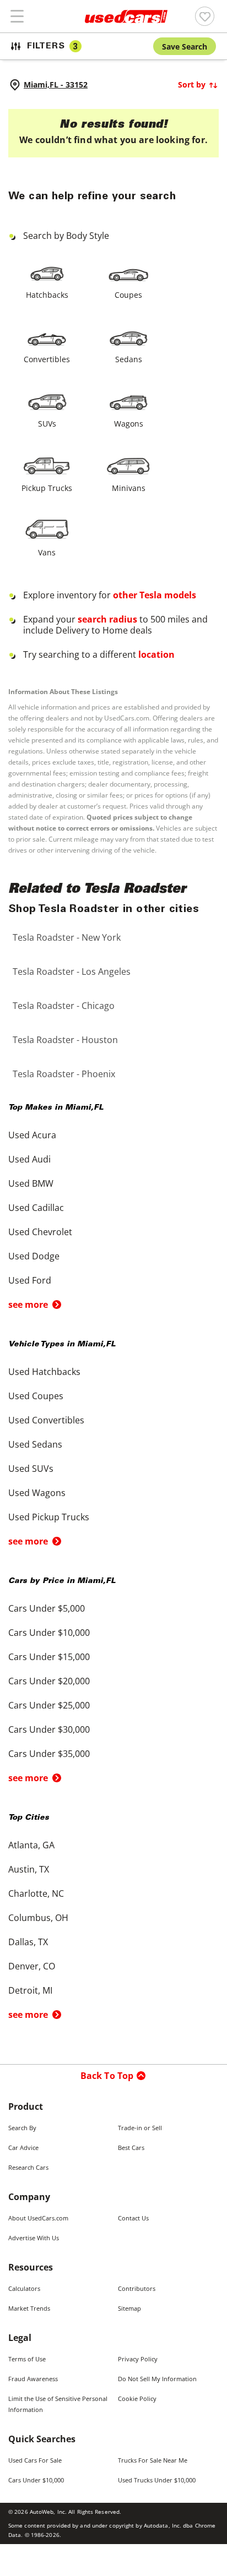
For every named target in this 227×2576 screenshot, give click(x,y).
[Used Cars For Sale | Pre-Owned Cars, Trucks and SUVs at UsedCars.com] (126, 17)
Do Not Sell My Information (157, 2379)
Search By (22, 2128)
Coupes (128, 295)
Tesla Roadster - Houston (65, 1040)
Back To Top (107, 2076)
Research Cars (28, 2167)
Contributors (137, 2288)
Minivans (129, 488)
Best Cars (131, 2147)
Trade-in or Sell (140, 2128)
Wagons (129, 424)
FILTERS (52, 47)
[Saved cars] (205, 16)
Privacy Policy (138, 2359)
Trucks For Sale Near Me (153, 2460)
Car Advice (23, 2147)
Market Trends (29, 2308)
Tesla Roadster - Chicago (64, 1006)
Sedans (129, 359)
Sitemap (129, 2308)
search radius (107, 619)
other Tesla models (155, 595)
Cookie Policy (137, 2398)
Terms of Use (27, 2359)
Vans (47, 552)
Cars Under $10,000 (36, 2480)
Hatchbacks (47, 295)
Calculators (24, 2288)
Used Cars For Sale (35, 2460)
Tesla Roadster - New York (67, 937)
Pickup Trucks (47, 488)
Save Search (185, 47)
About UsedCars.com (38, 2218)
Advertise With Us (34, 2238)
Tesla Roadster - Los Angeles (72, 972)
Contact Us (133, 2218)
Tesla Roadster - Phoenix (64, 1074)
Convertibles (47, 359)
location (156, 654)
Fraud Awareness (33, 2379)
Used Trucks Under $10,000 (157, 2480)
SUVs (47, 424)
